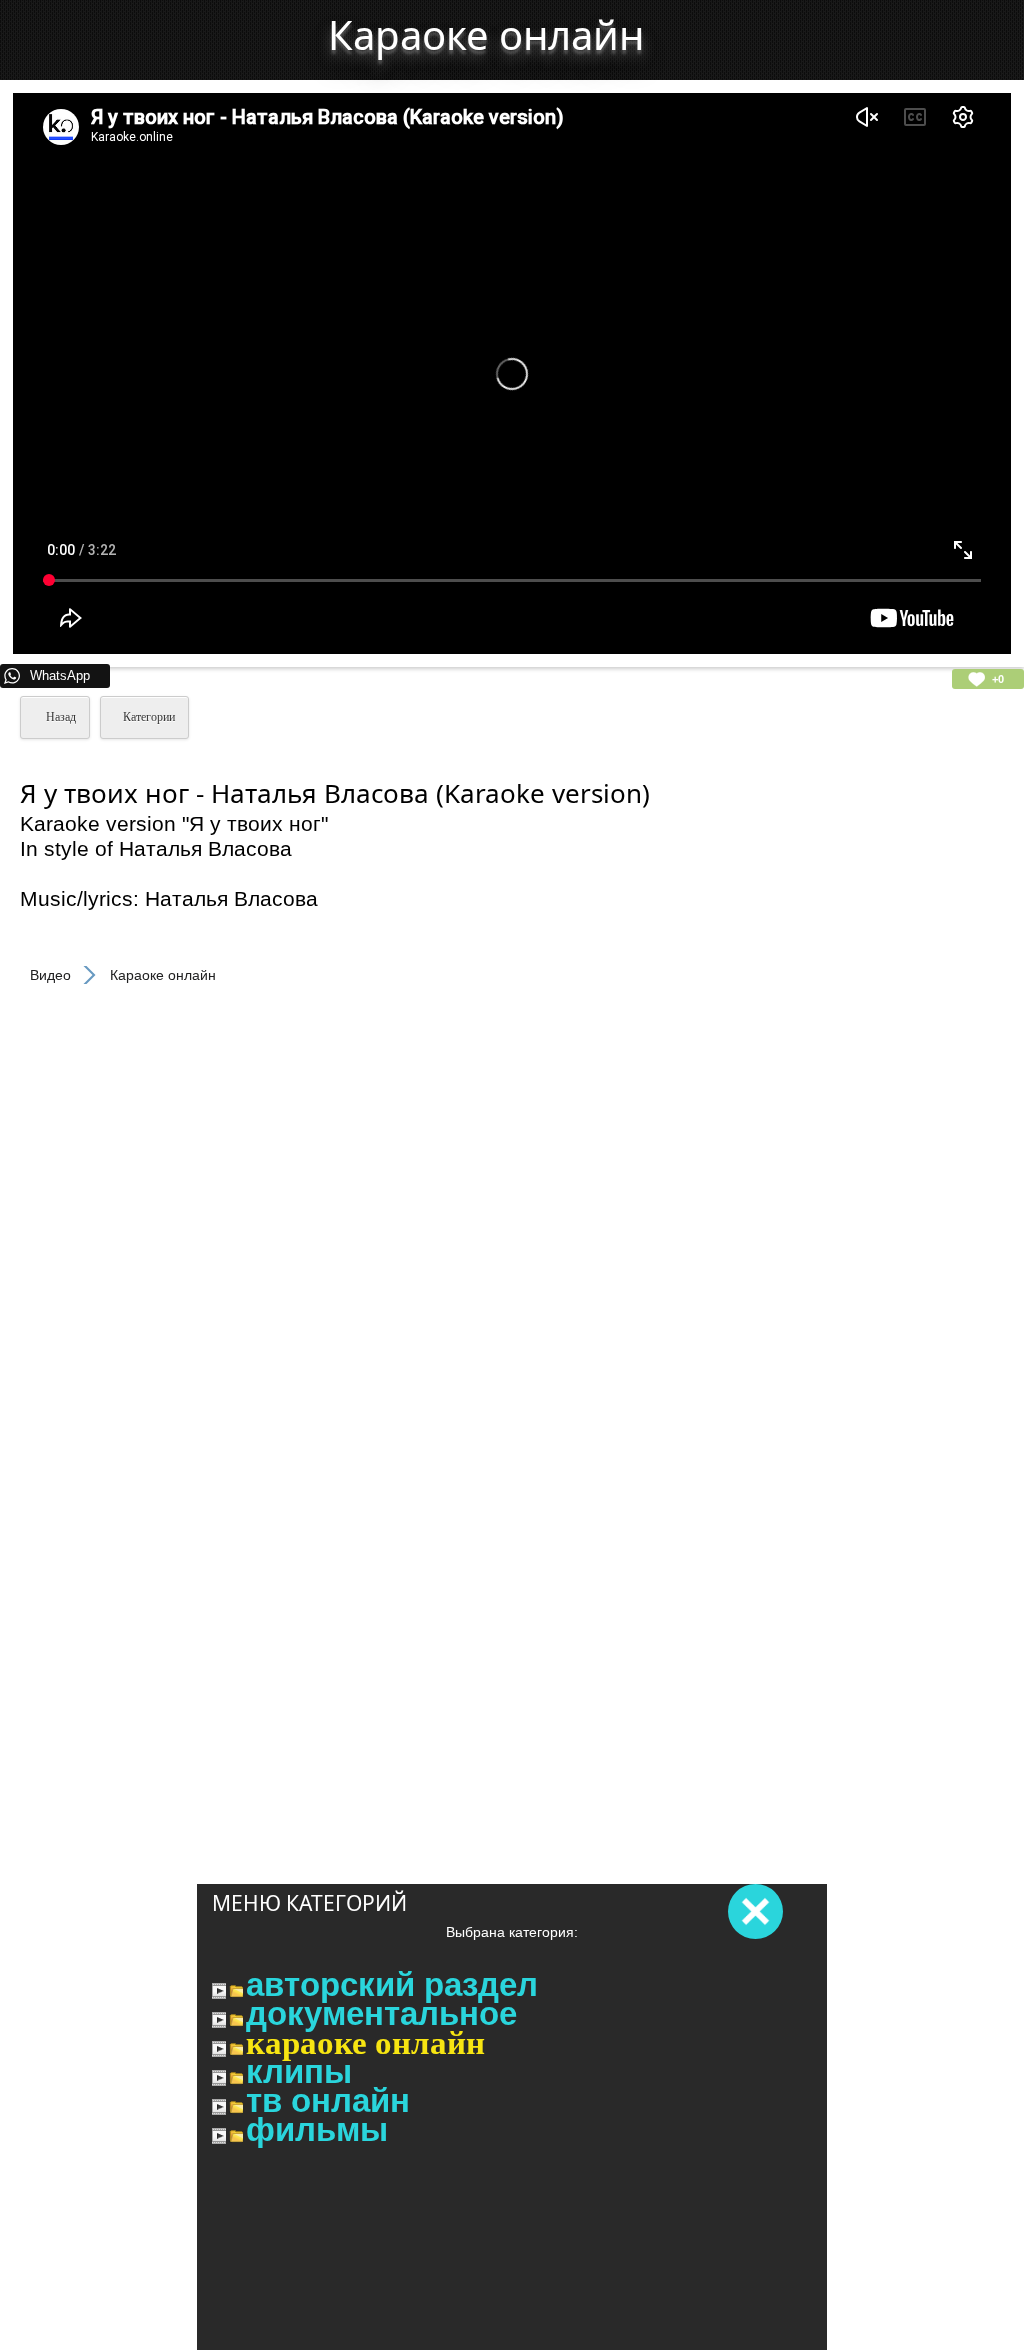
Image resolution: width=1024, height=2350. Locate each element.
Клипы (299, 2072)
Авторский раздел (392, 1985)
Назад (59, 717)
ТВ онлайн (328, 2101)
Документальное (381, 2014)
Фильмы (317, 2130)
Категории (149, 717)
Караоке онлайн (365, 2043)
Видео (50, 975)
